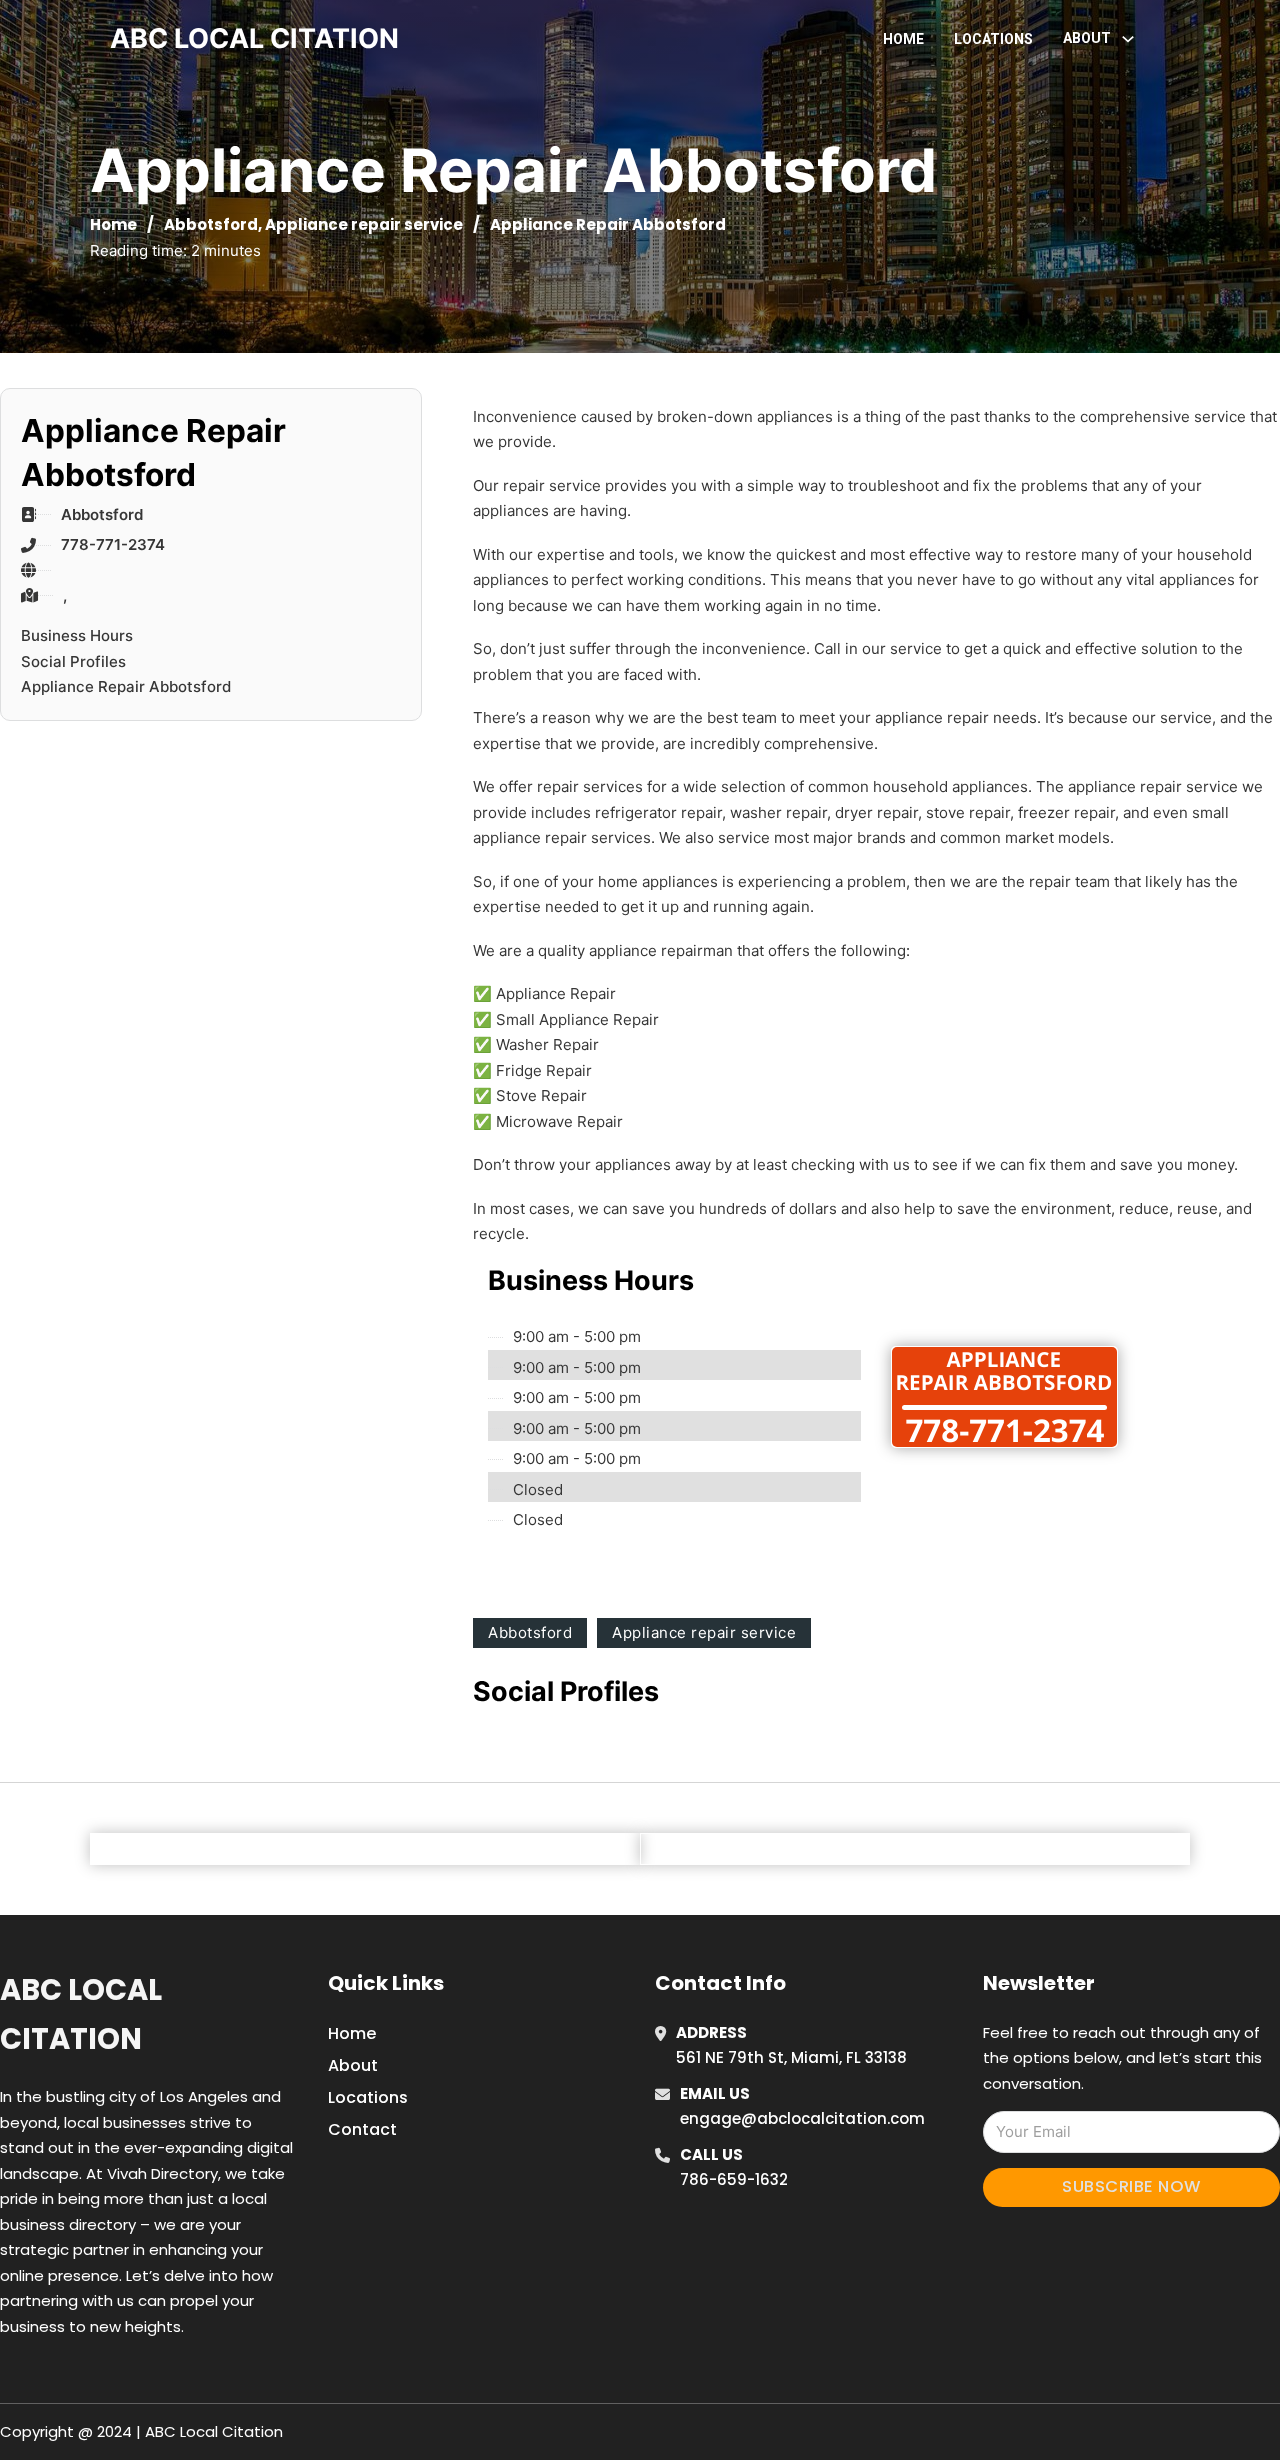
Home (903, 39)
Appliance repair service (364, 224)
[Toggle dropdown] (1128, 39)
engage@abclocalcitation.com (802, 2118)
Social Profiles (73, 661)
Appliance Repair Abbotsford (126, 686)
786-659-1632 (734, 2179)
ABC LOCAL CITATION (254, 38)
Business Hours (77, 635)
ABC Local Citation (81, 2014)
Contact (362, 2129)
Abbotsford (211, 224)
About (353, 2065)
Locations (993, 39)
